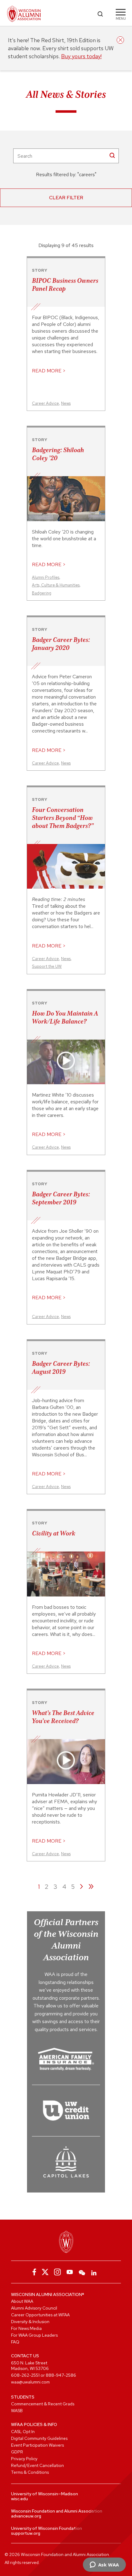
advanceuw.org (26, 2516)
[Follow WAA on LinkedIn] (94, 2272)
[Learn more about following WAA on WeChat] (82, 2272)
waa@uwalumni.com (30, 2382)
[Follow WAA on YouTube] (70, 2272)
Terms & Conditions (30, 2472)
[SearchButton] (112, 155)
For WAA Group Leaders (34, 2335)
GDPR (17, 2452)
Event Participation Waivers (37, 2445)
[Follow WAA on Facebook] (33, 2272)
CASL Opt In (23, 2432)
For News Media (26, 2328)
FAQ (15, 2342)
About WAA (22, 2301)
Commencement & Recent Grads (43, 2404)
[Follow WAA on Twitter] (45, 2272)
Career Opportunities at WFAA (40, 2315)
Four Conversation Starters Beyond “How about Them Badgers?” (63, 818)
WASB (17, 2411)
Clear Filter (66, 198)
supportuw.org (26, 2533)
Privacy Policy (24, 2459)
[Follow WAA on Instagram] (57, 2272)
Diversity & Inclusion (30, 2322)
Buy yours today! (81, 56)
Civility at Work (54, 1533)
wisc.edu (19, 2499)
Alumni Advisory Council (34, 2308)
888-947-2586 (61, 2375)
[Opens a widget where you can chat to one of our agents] (104, 2565)
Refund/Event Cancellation (37, 2465)
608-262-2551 (25, 2375)
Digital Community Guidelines (39, 2438)
